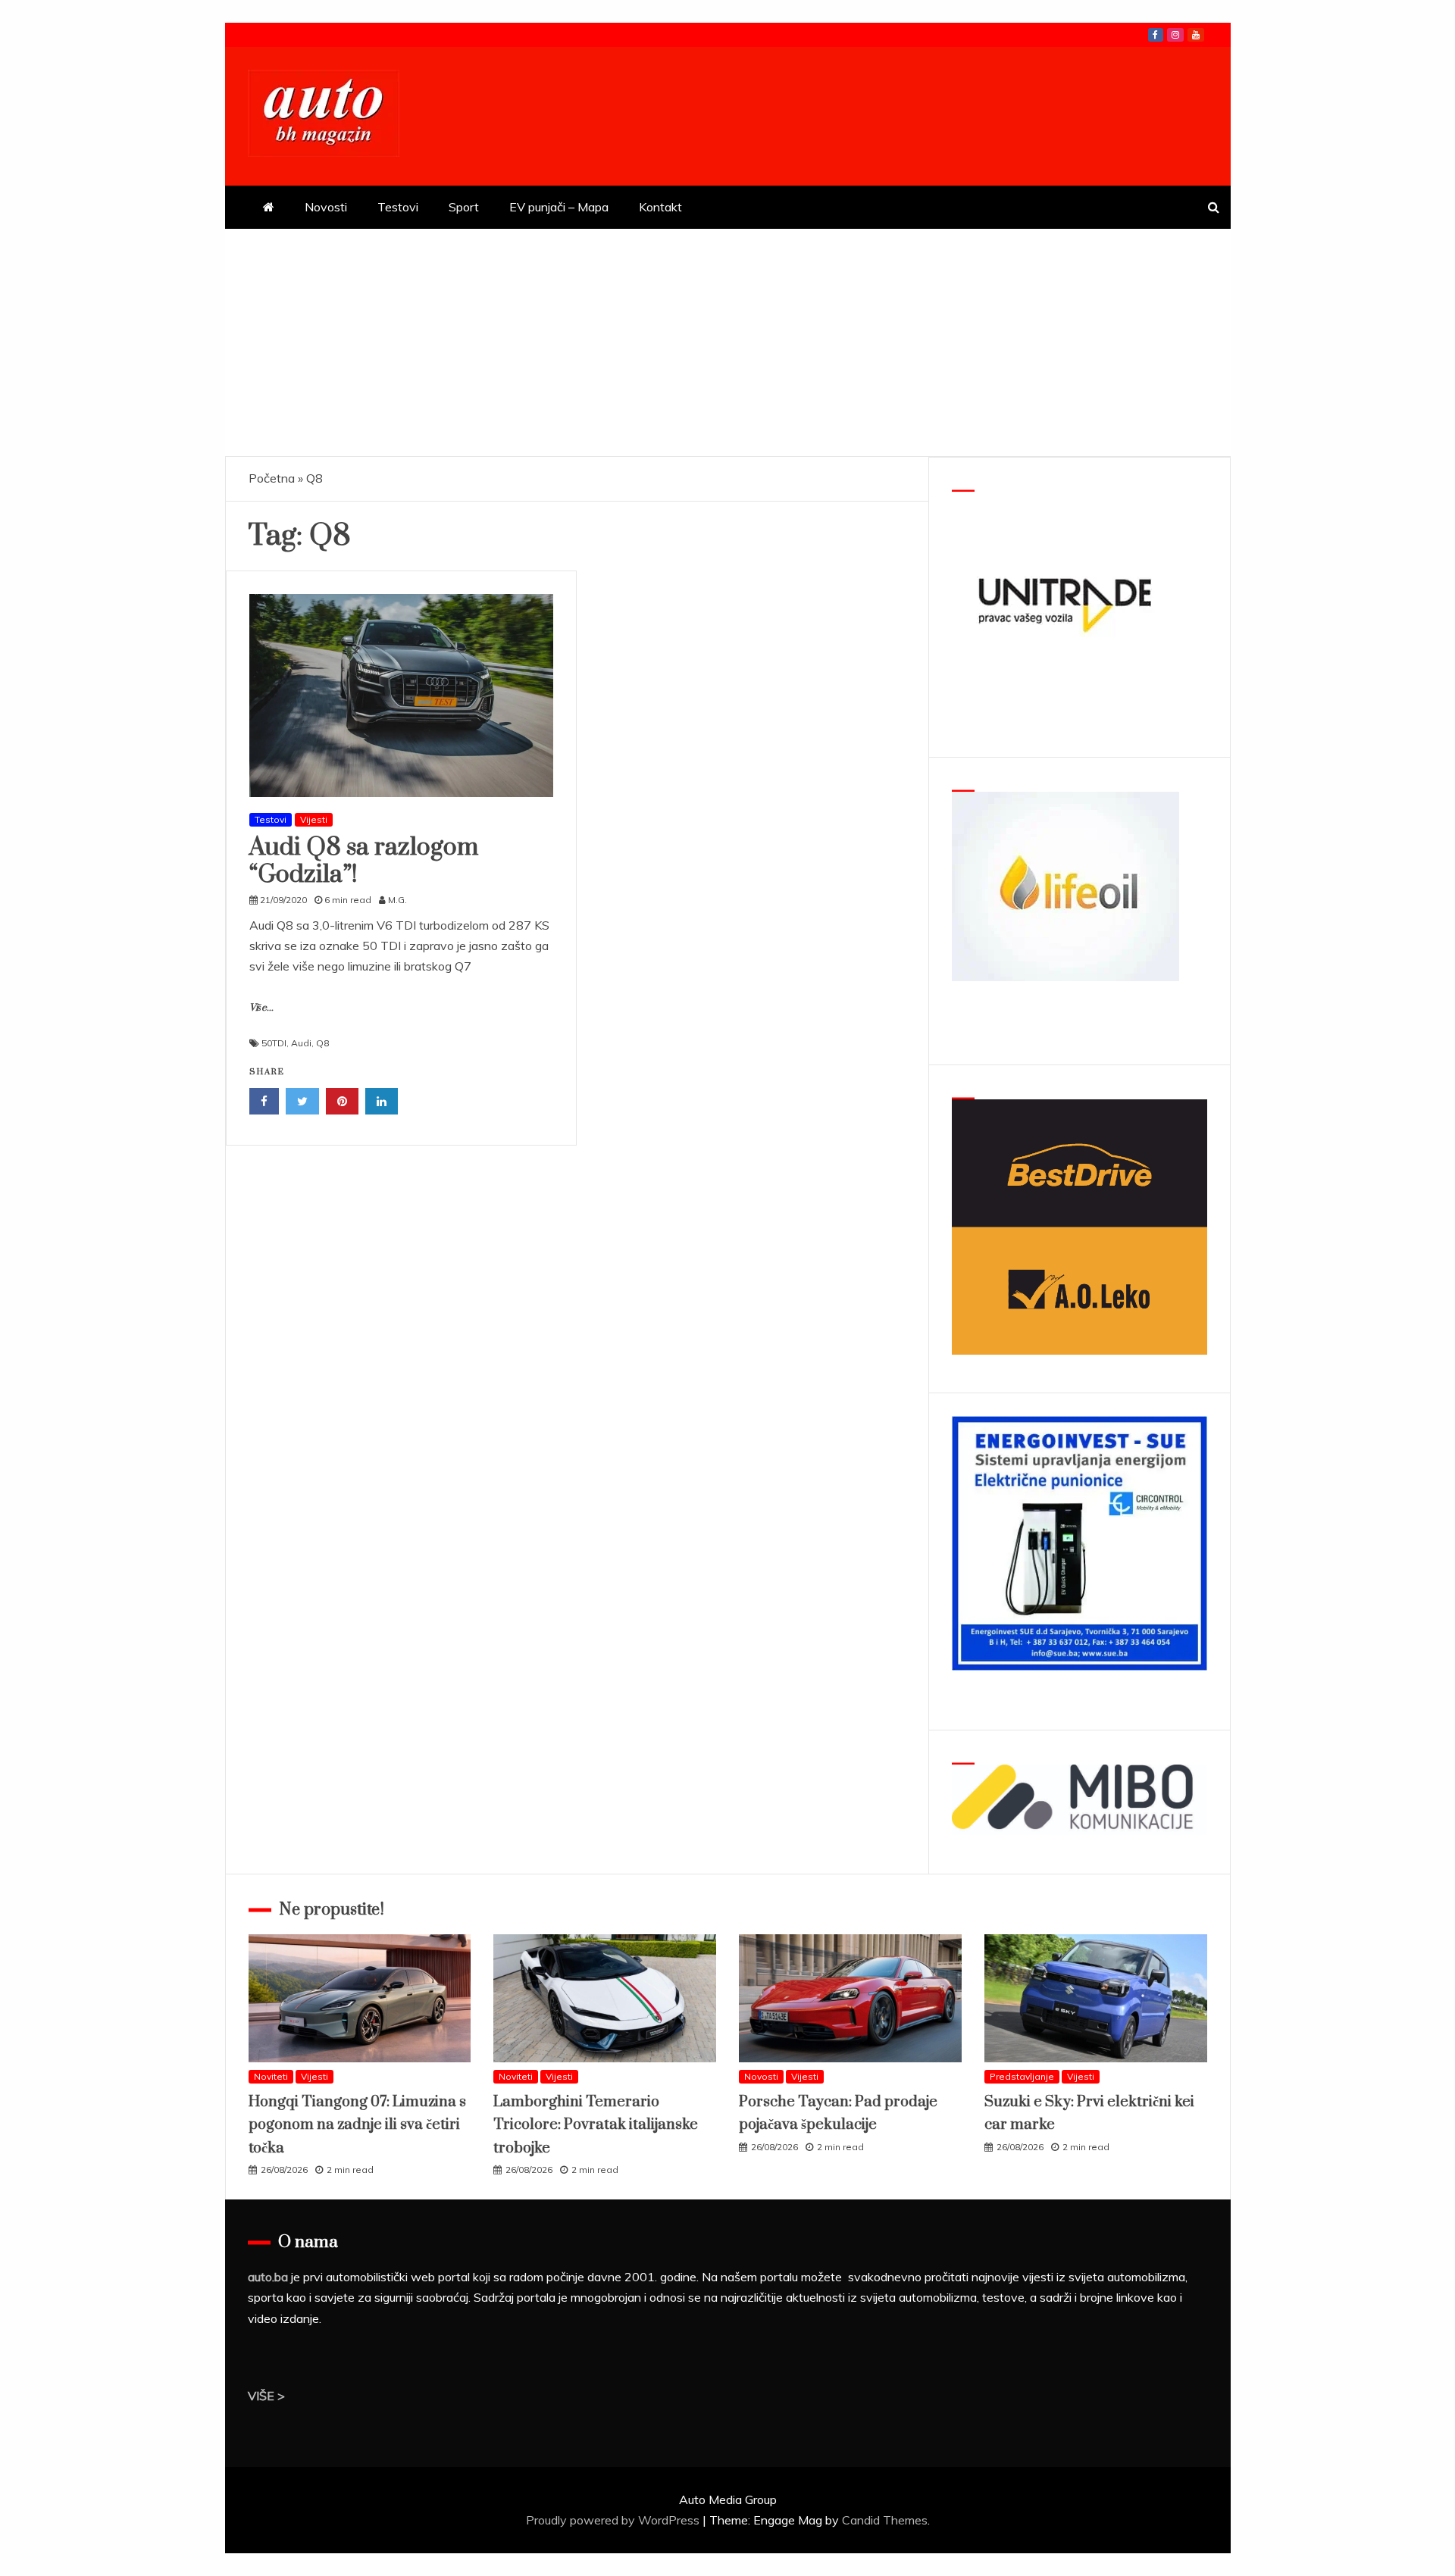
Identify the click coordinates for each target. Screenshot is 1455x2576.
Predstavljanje (1022, 2076)
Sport (464, 207)
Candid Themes (885, 2520)
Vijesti (314, 819)
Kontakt (660, 207)
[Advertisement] (727, 342)
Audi (301, 1043)
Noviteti (271, 2076)
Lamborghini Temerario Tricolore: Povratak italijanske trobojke (596, 2125)
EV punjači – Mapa (559, 207)
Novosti (326, 207)
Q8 (322, 1043)
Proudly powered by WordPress (614, 2520)
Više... (261, 1008)
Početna (272, 478)
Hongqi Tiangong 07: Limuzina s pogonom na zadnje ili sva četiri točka (357, 2125)
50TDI (274, 1043)
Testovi (398, 207)
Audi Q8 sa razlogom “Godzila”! (364, 861)
